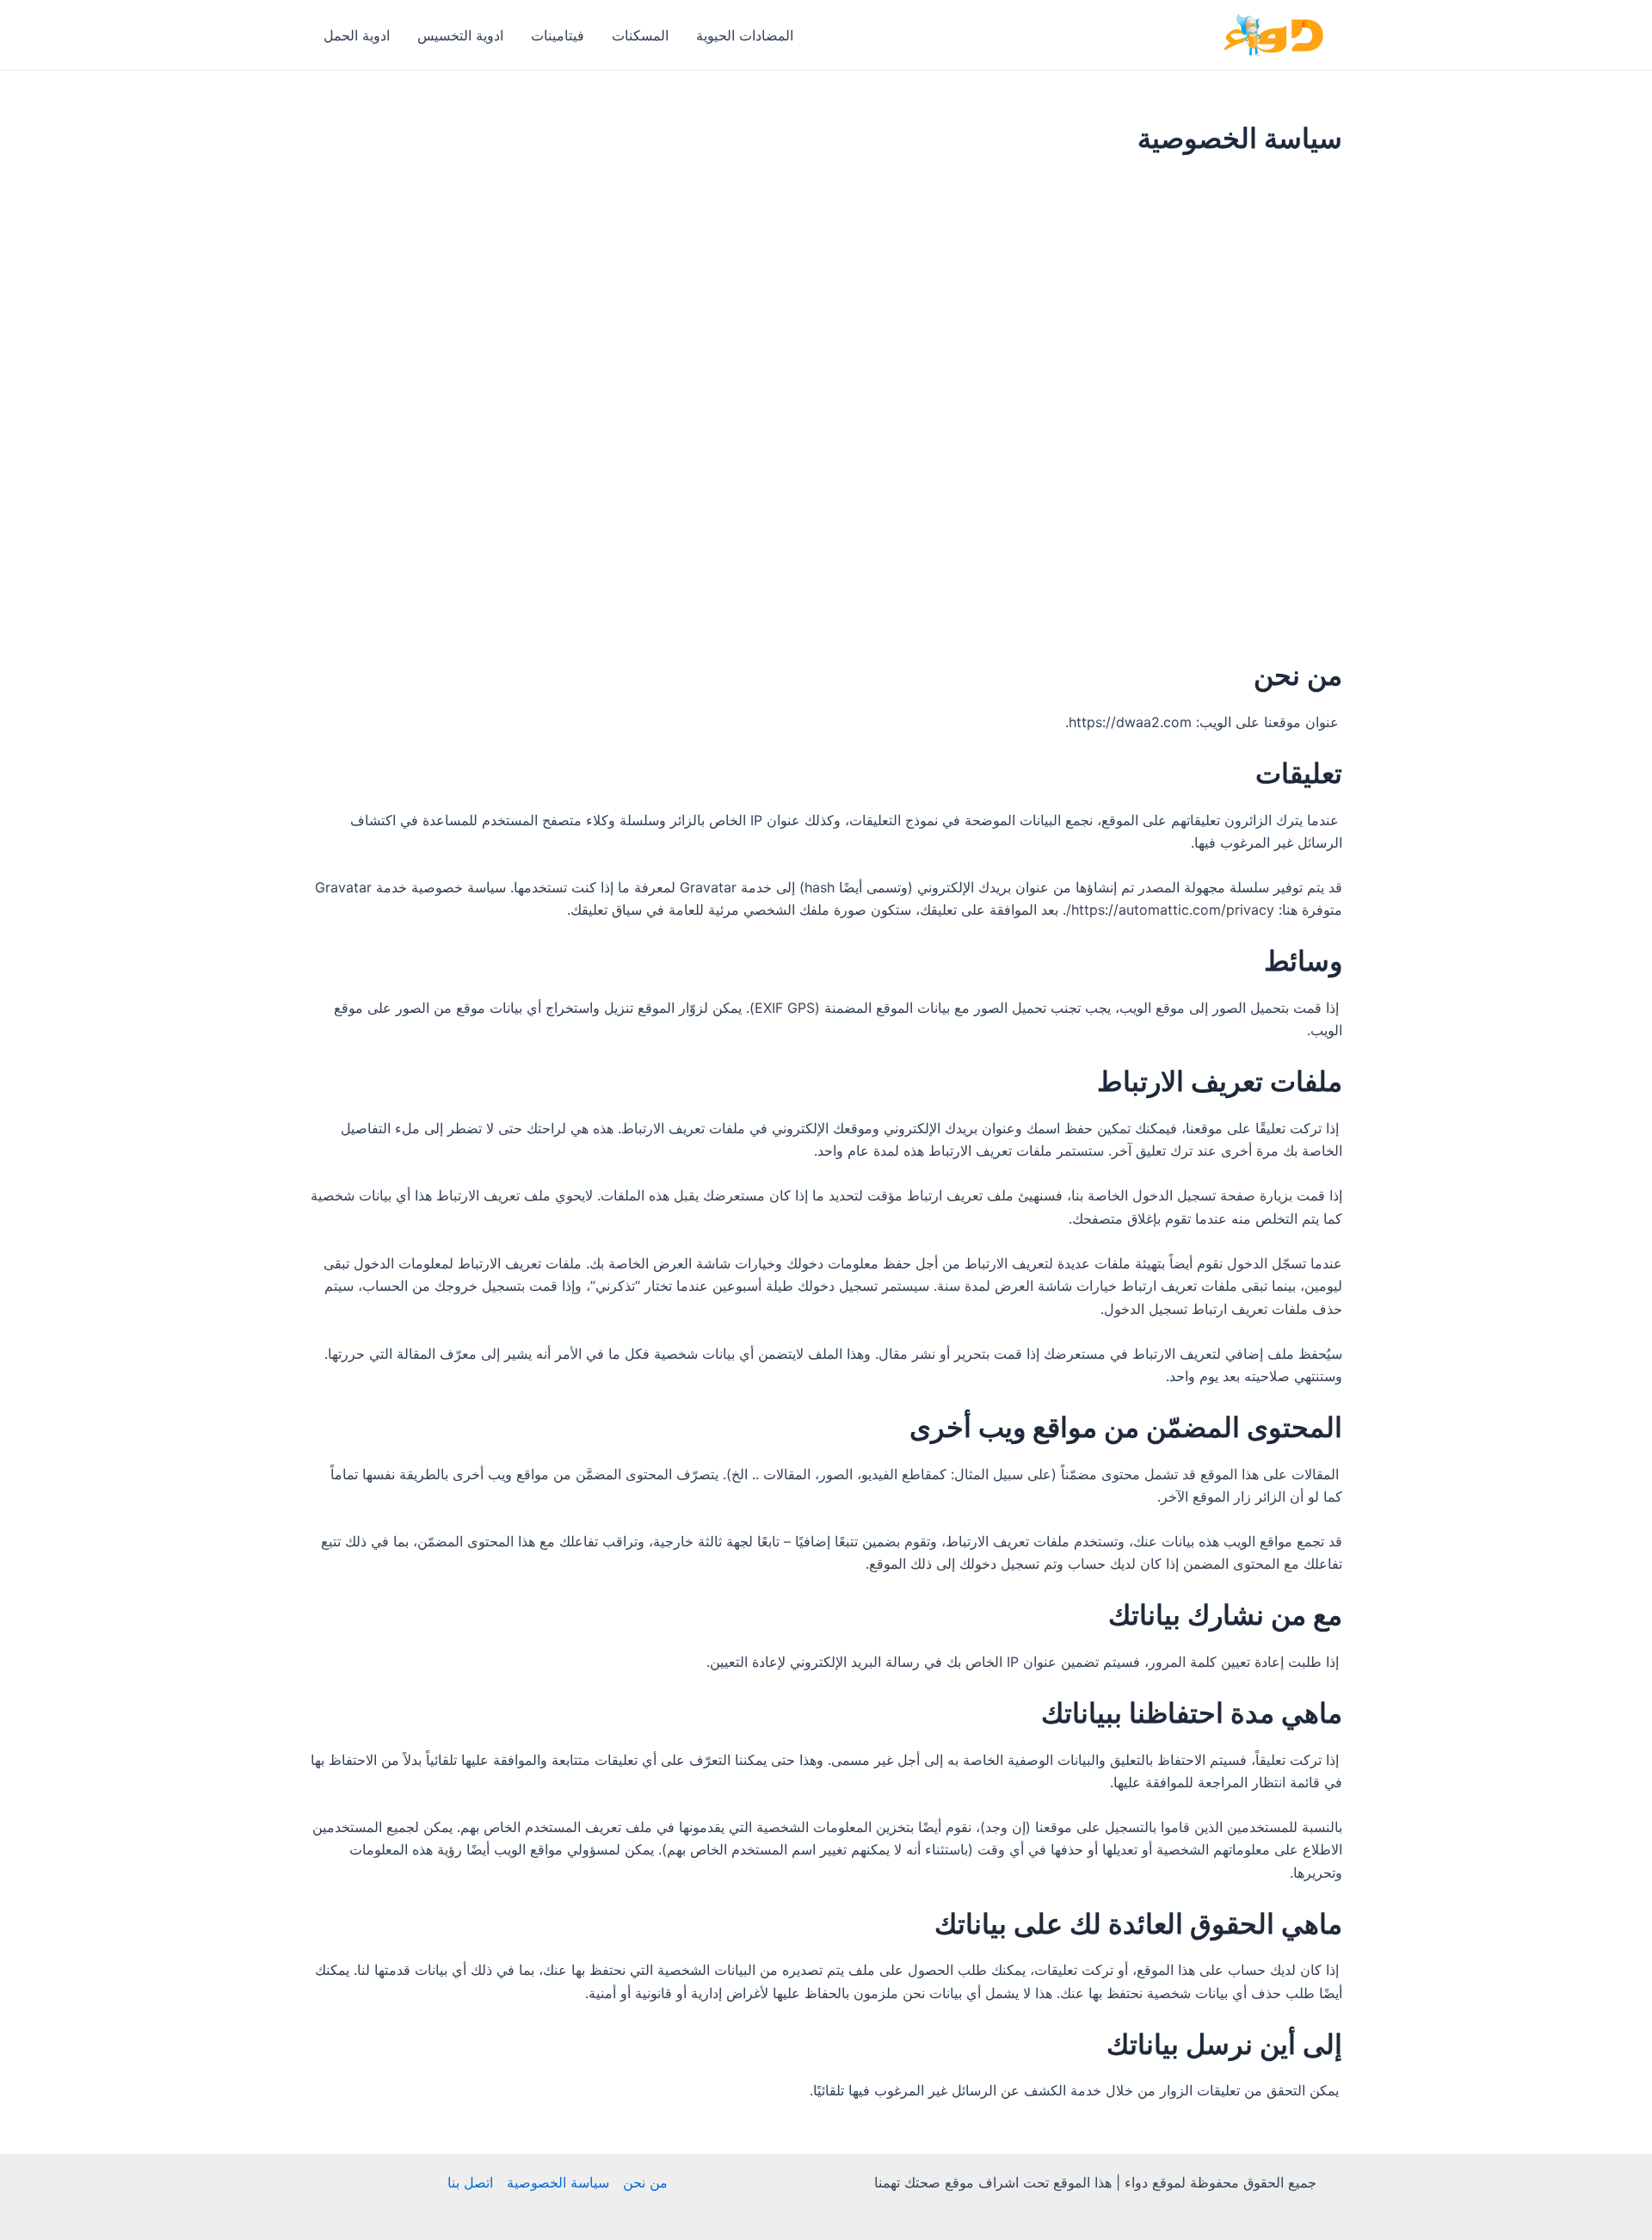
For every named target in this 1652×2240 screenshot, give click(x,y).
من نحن (645, 2182)
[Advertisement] (826, 296)
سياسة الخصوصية (558, 2182)
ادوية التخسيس (460, 35)
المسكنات (640, 35)
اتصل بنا (470, 2182)
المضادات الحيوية (745, 35)
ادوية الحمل (357, 35)
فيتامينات (558, 35)
